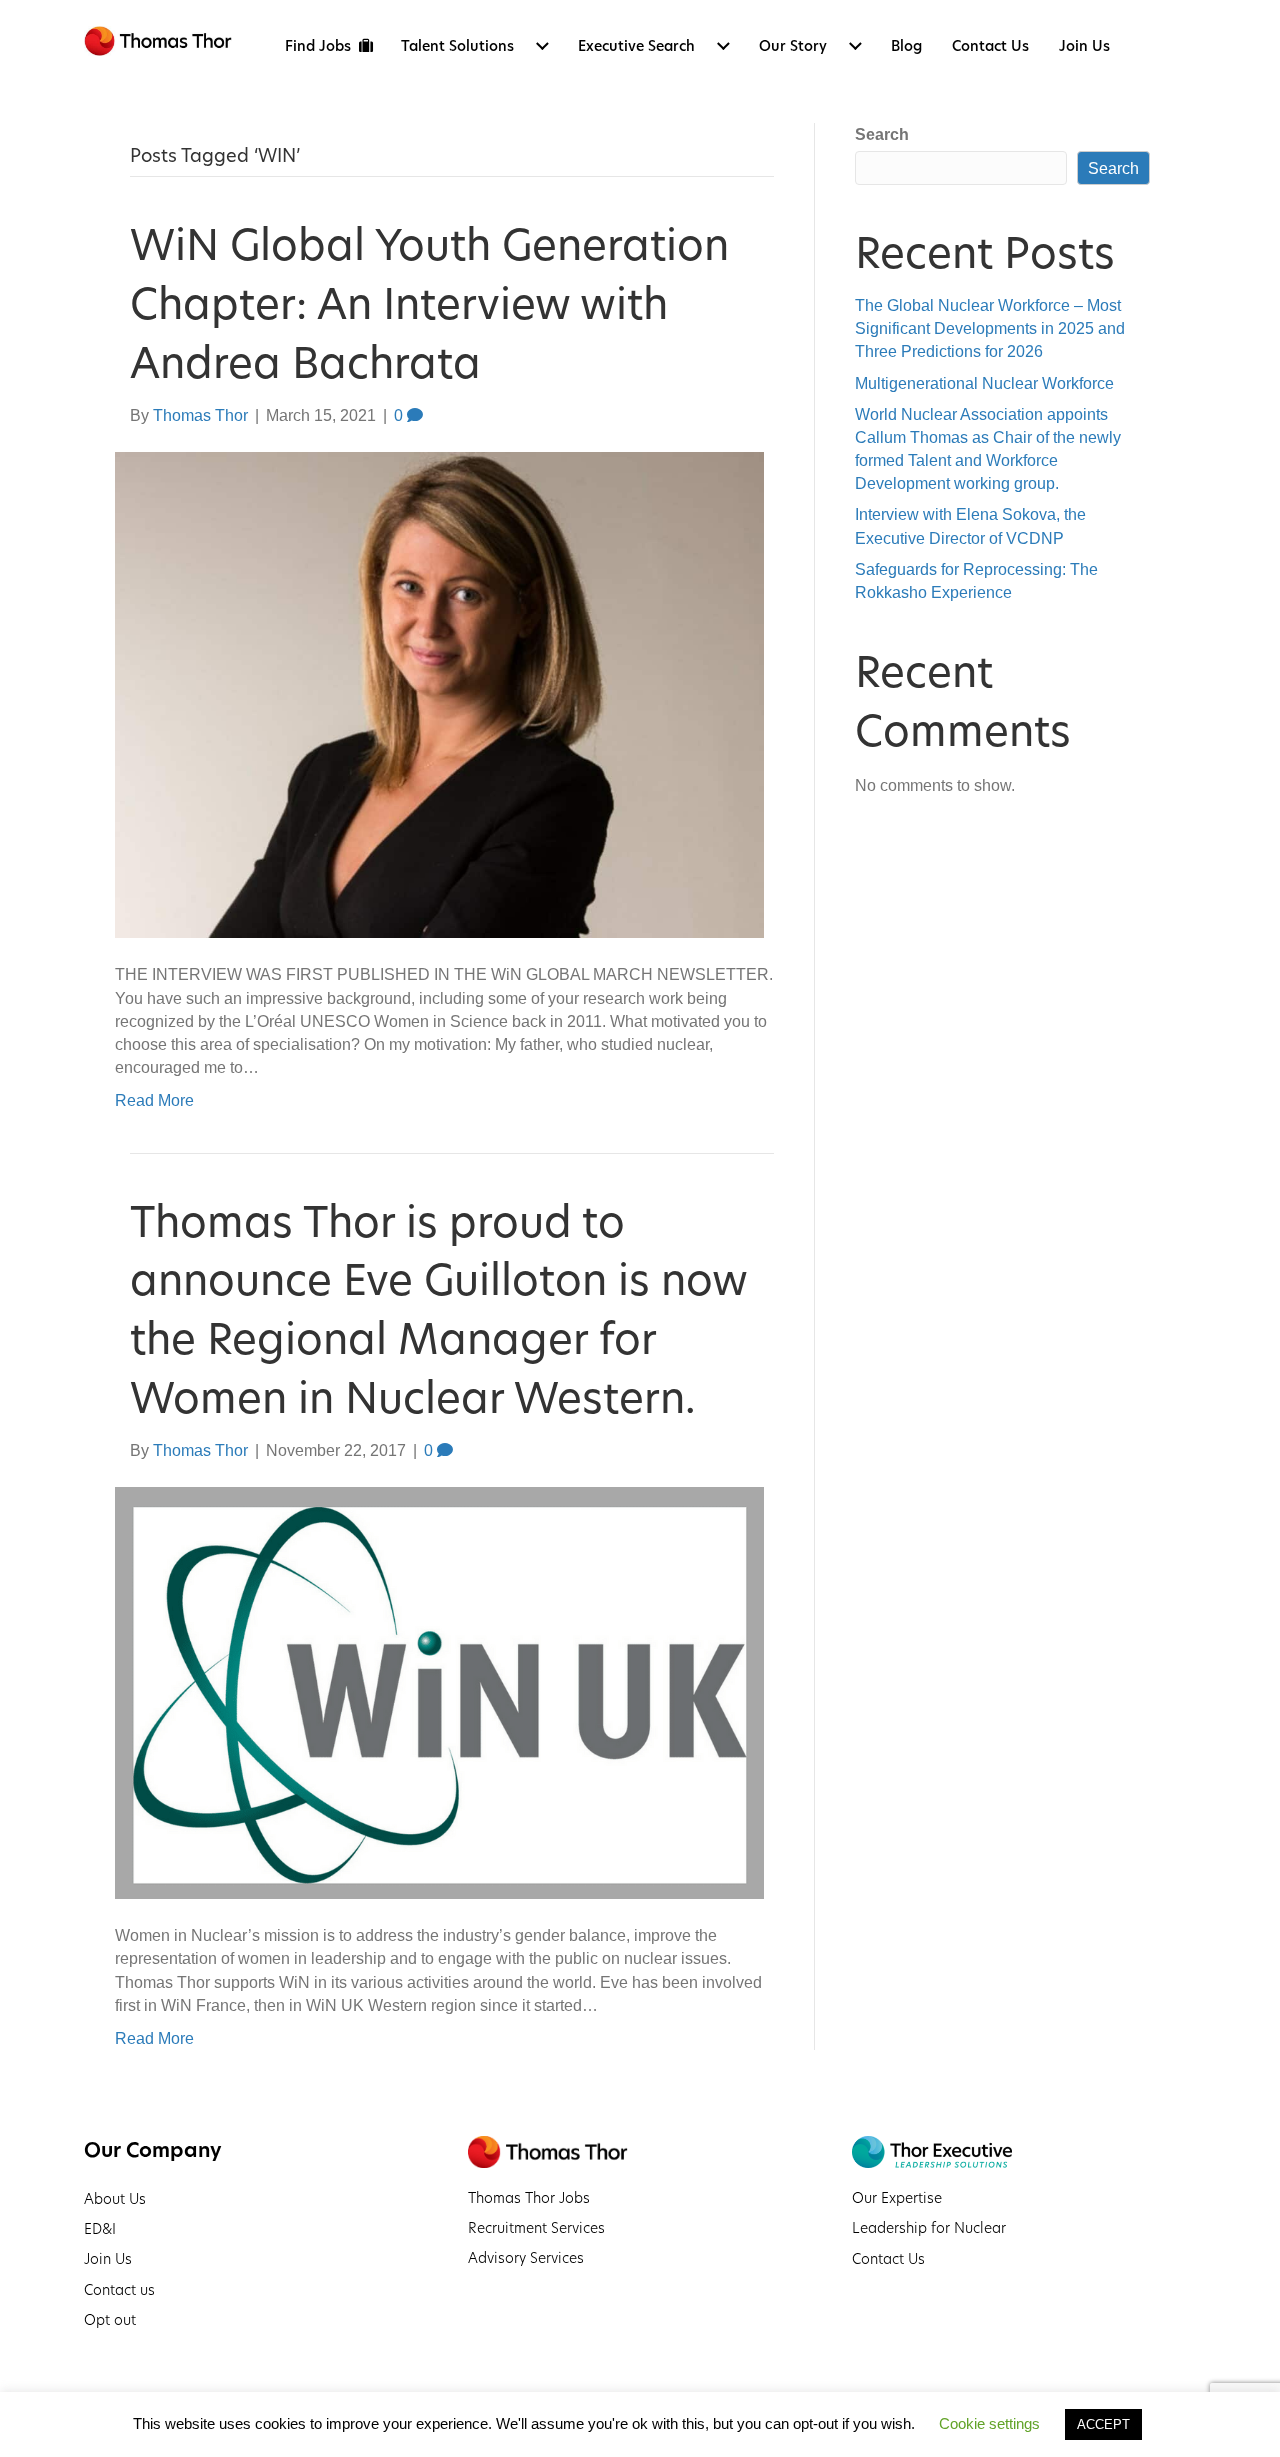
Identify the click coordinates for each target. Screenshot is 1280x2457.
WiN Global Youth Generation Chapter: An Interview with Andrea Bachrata (429, 304)
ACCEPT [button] (1103, 2424)
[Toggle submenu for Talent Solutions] (543, 46)
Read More (154, 1100)
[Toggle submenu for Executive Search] (724, 46)
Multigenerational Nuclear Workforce (984, 383)
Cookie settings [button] (989, 2423)
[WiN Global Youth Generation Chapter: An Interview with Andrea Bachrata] (439, 693)
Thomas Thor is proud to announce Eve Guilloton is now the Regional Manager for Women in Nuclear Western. (438, 1310)
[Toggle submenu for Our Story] (856, 46)
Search (882, 134)
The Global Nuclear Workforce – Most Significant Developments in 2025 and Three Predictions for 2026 (990, 328)
